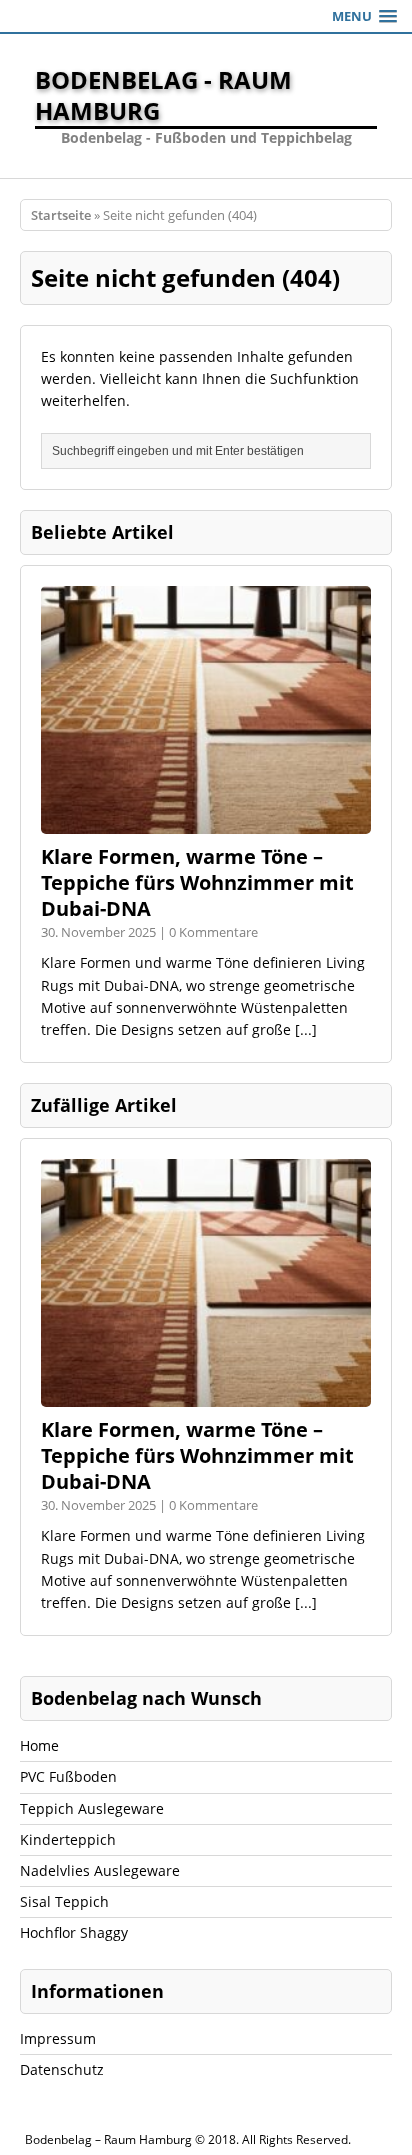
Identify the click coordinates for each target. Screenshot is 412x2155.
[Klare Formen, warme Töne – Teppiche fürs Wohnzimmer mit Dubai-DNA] (206, 822)
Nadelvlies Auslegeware (100, 1870)
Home (39, 1745)
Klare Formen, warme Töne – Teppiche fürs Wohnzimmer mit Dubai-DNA (197, 882)
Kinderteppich (68, 1839)
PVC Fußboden (68, 1776)
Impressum (58, 2038)
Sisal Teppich (64, 1901)
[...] (306, 1029)
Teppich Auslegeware (92, 1808)
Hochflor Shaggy (74, 1932)
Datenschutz (62, 2069)
